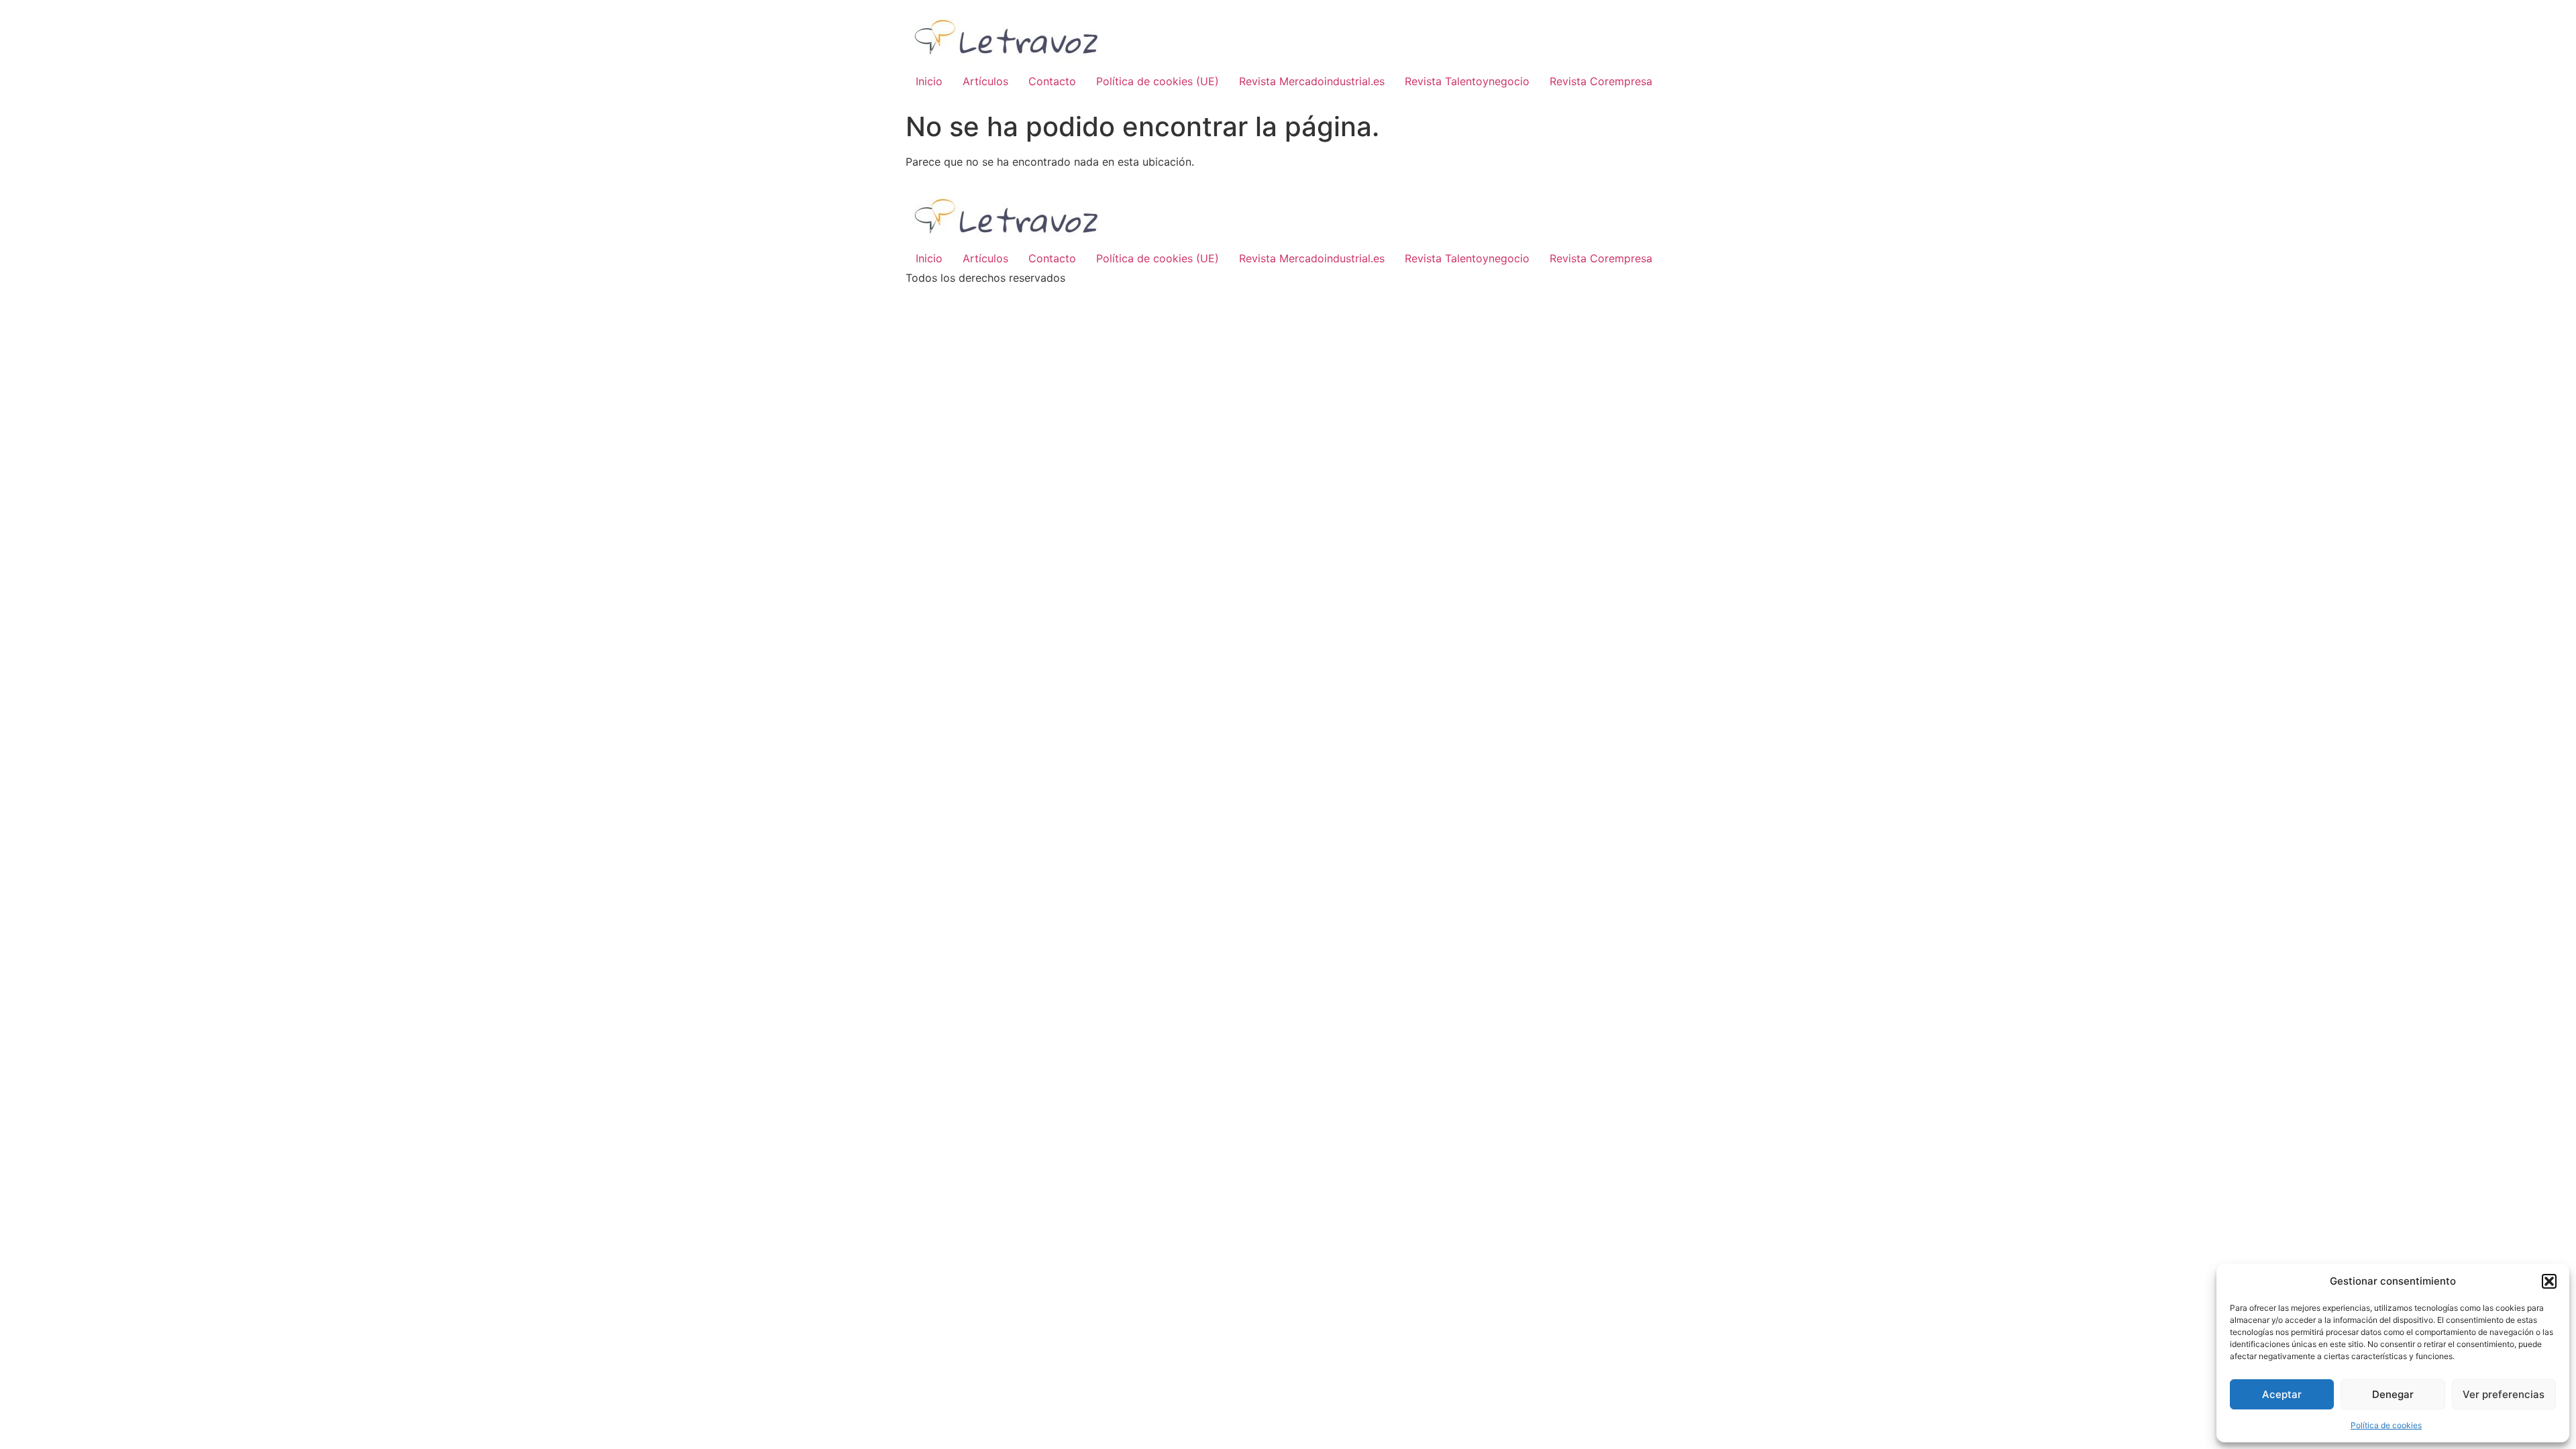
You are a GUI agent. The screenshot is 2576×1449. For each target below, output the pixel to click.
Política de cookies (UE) (1158, 81)
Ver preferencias (2504, 1394)
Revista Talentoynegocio (1467, 81)
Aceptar (2282, 1394)
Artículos (985, 81)
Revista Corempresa (1601, 81)
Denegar (2393, 1394)
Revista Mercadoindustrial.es (1312, 81)
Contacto (1052, 81)
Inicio (929, 81)
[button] (2549, 1281)
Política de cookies (2386, 1425)
